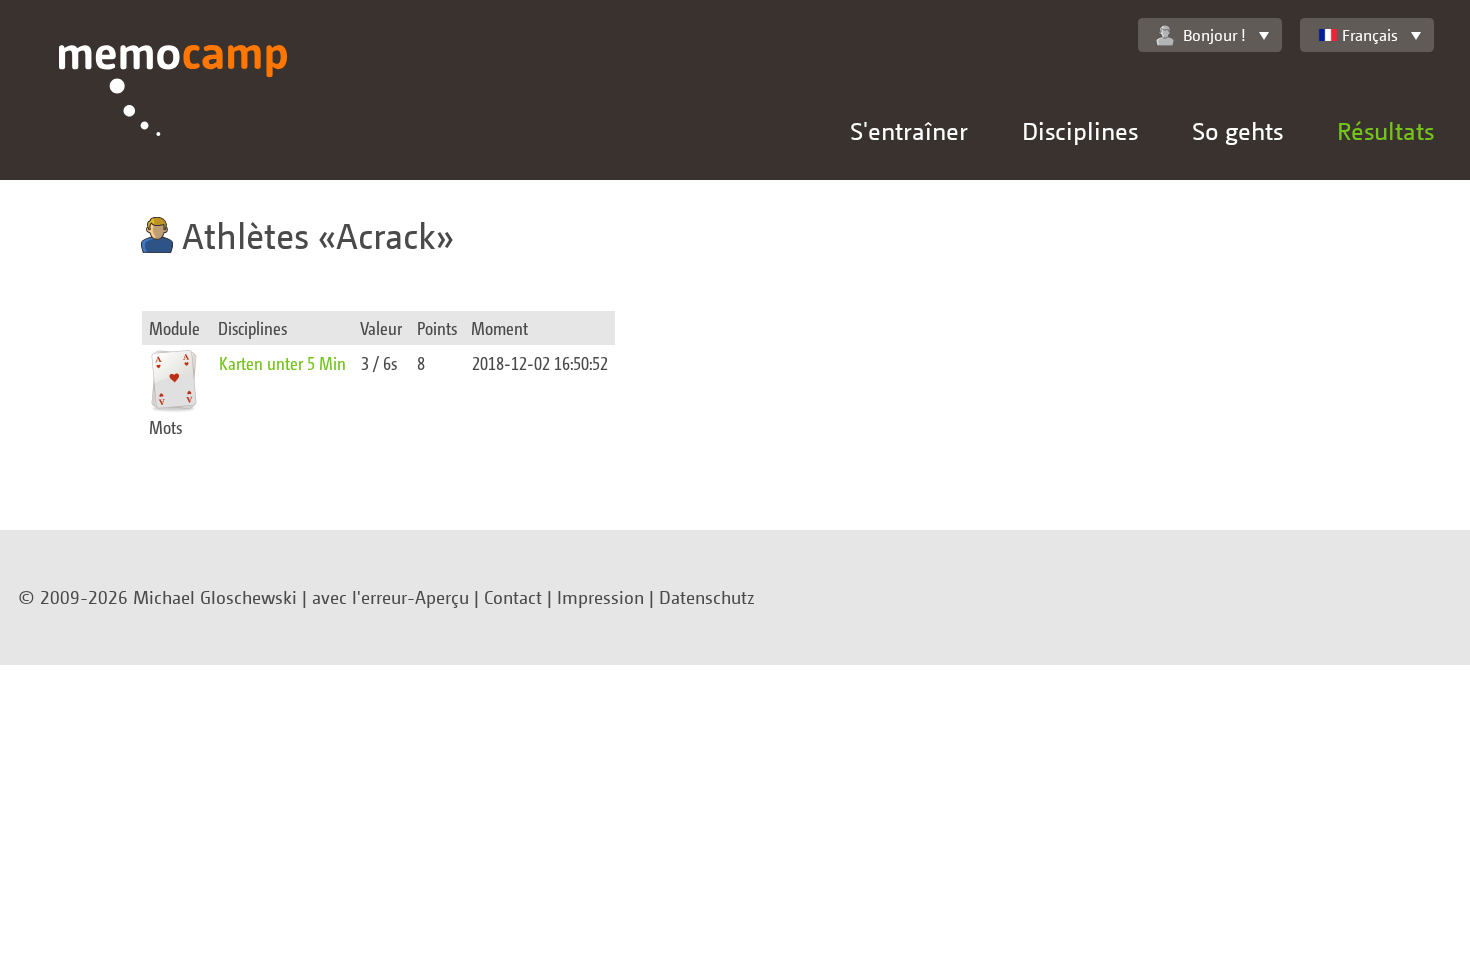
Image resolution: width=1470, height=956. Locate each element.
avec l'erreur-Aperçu (390, 597)
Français (1370, 35)
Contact (513, 597)
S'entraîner (909, 130)
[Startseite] (173, 112)
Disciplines (1080, 130)
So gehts (1237, 130)
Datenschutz (707, 597)
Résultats (1385, 130)
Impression (600, 597)
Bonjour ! (1214, 35)
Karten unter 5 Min (282, 362)
